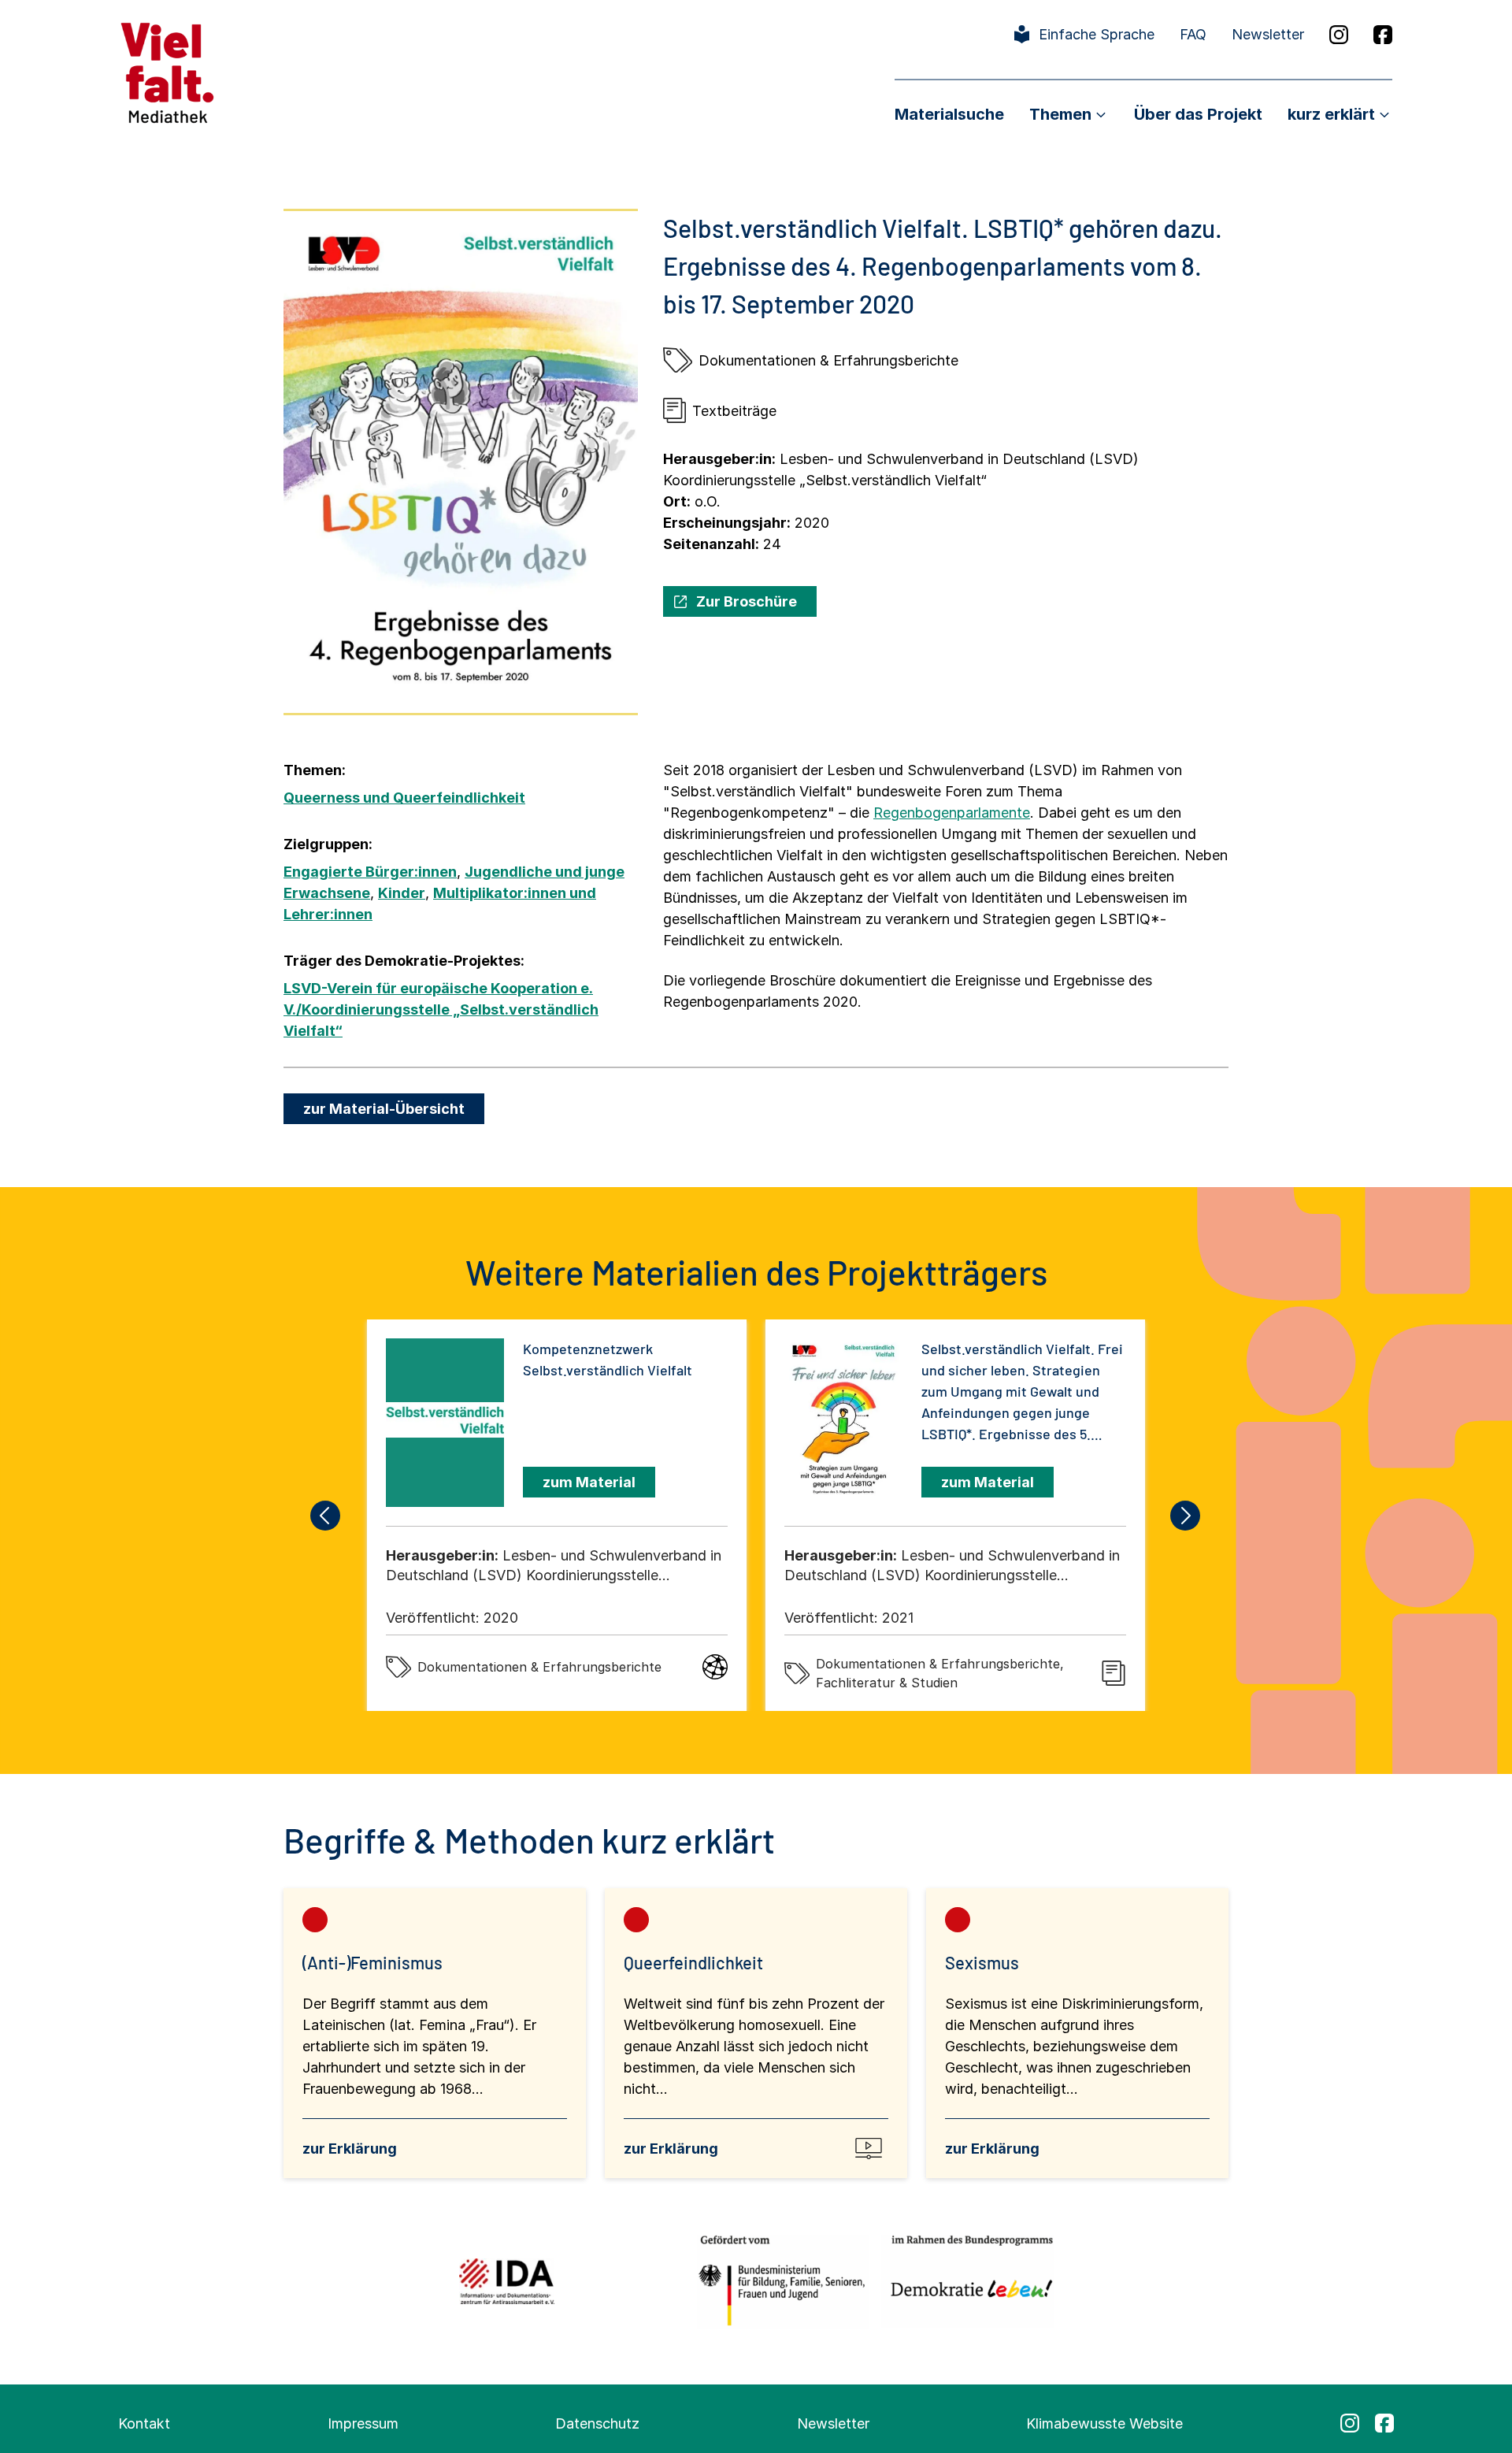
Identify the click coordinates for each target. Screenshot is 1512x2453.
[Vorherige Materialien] (326, 1516)
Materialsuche (949, 114)
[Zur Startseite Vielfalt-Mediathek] (167, 71)
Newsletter (1268, 34)
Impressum (363, 2423)
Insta (1339, 35)
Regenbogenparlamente (952, 813)
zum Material (589, 1482)
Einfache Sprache (1097, 34)
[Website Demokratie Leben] (967, 2281)
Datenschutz (597, 2423)
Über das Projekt (1198, 114)
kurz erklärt (1331, 114)
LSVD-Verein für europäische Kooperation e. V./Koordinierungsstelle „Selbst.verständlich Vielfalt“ (441, 1009)
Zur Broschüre (747, 601)
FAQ (1193, 34)
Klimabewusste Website (1104, 2423)
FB (1383, 35)
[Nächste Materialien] (1186, 1516)
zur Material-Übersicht (384, 1109)
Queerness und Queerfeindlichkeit (404, 798)
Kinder (402, 893)
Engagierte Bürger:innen (370, 872)
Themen (1060, 114)
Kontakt (144, 2423)
